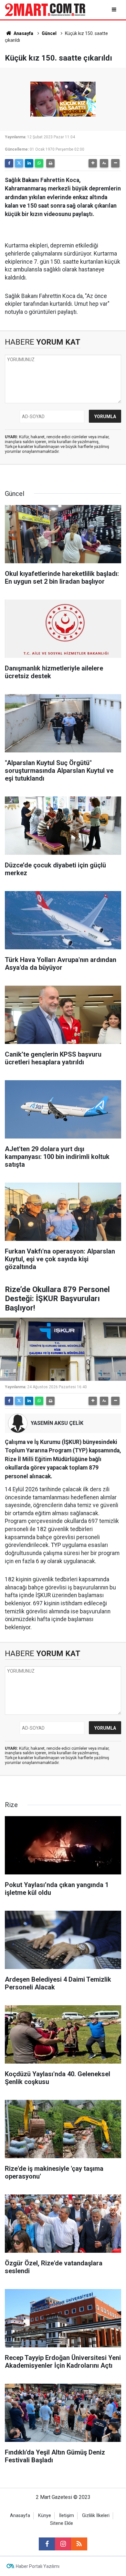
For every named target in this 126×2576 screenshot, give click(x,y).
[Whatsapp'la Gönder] (39, 163)
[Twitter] (19, 163)
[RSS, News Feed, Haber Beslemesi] (79, 2544)
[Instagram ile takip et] (63, 2544)
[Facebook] (9, 163)
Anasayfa (23, 33)
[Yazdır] (50, 163)
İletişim (67, 2516)
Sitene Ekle (62, 2523)
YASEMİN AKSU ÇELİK (57, 1423)
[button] (93, 163)
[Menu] (115, 10)
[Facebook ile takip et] (47, 2544)
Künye (45, 2516)
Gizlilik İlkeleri (96, 2516)
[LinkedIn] (29, 163)
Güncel (49, 33)
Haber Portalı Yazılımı (38, 2566)
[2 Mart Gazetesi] (45, 9)
